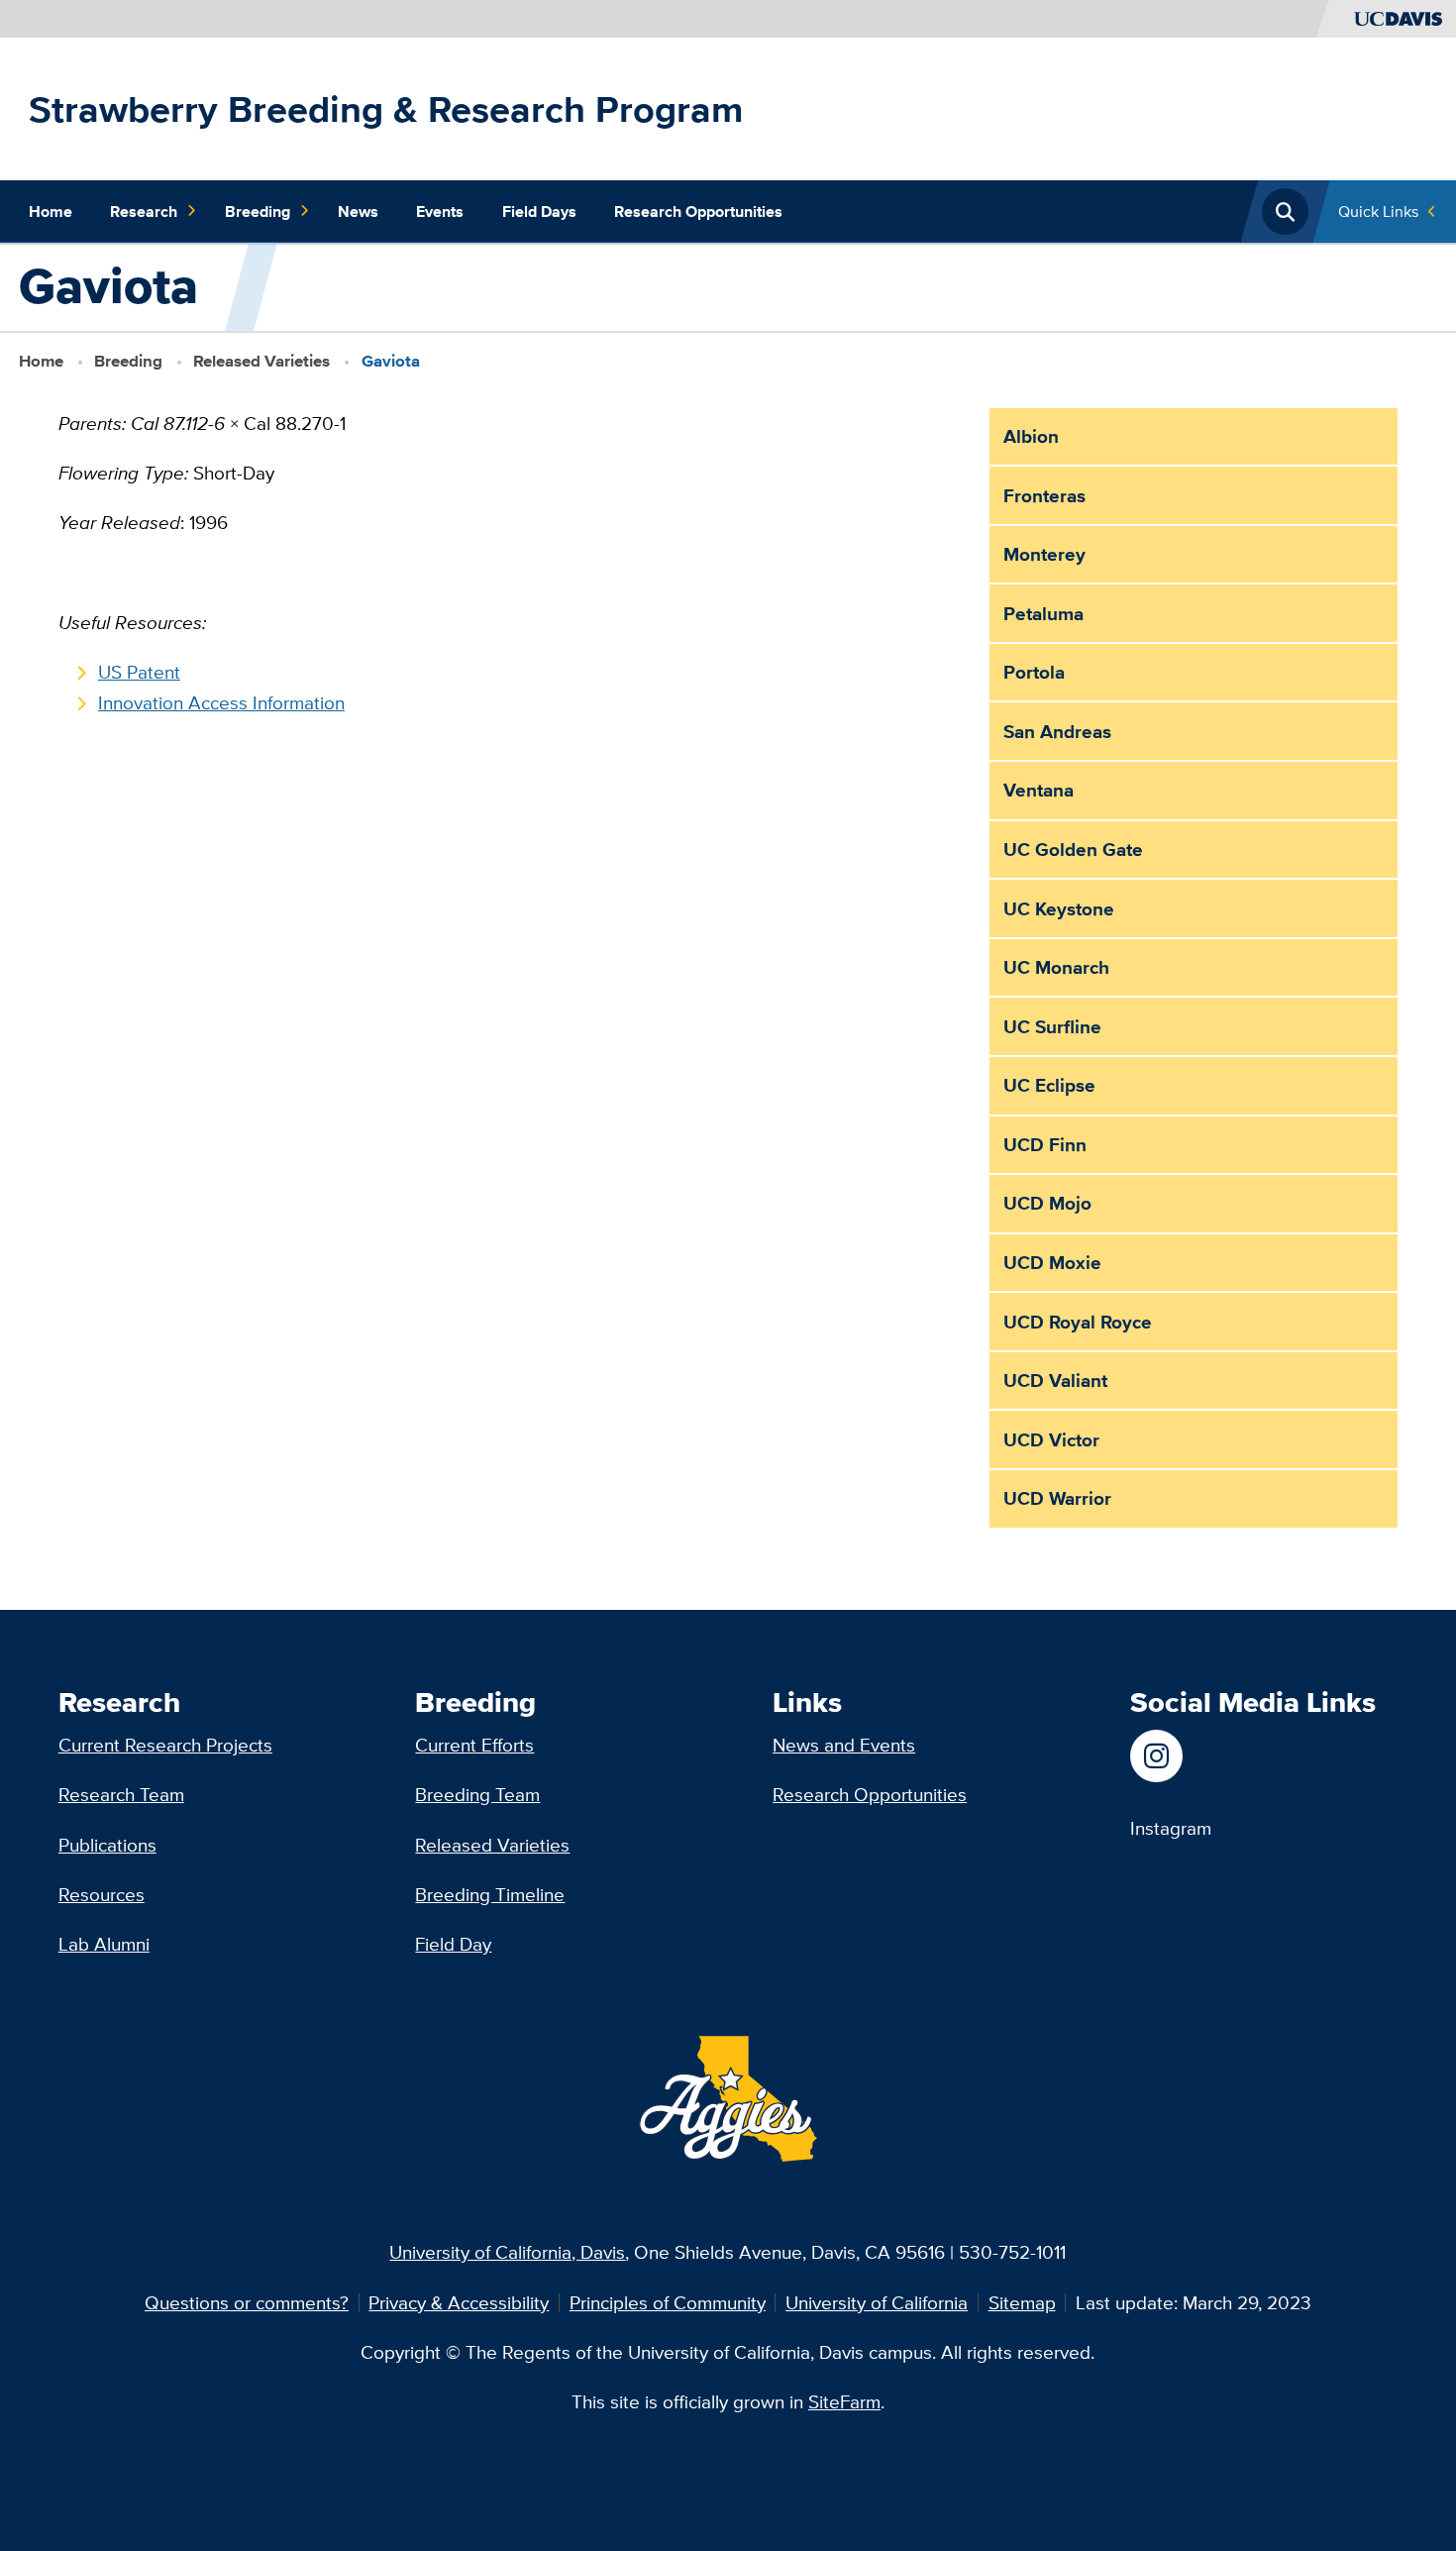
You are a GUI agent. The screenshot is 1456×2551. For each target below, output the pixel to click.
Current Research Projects (165, 1745)
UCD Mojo (1047, 1203)
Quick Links (1378, 211)
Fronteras (1044, 495)
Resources (102, 1894)
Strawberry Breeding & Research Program (386, 109)
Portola (1034, 672)
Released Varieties (261, 361)
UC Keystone (1059, 908)
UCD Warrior (1057, 1498)
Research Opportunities (698, 211)
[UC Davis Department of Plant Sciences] (1171, 1756)
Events (440, 211)
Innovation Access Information (221, 702)
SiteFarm (844, 2401)
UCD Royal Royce (1078, 1322)
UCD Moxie (1052, 1262)
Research (144, 211)
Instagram (1171, 1828)
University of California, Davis (507, 2252)
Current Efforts (474, 1745)
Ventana (1039, 790)
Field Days (539, 211)
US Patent (139, 672)
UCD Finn (1045, 1144)
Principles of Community (668, 2302)
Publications (107, 1845)
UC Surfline (1052, 1026)
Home (51, 211)
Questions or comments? (247, 2302)
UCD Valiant (1055, 1380)
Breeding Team (477, 1794)
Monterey (1044, 554)
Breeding (258, 211)
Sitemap (1022, 2302)
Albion (1031, 436)
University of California (877, 2302)
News (358, 211)
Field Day (453, 1944)
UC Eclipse (1049, 1085)
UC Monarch (1056, 967)
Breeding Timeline (490, 1894)
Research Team (121, 1794)
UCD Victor (1051, 1439)
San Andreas (1057, 731)
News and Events (844, 1745)
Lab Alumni (104, 1944)
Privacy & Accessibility (459, 2302)
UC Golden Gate (1073, 849)
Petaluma (1043, 613)
